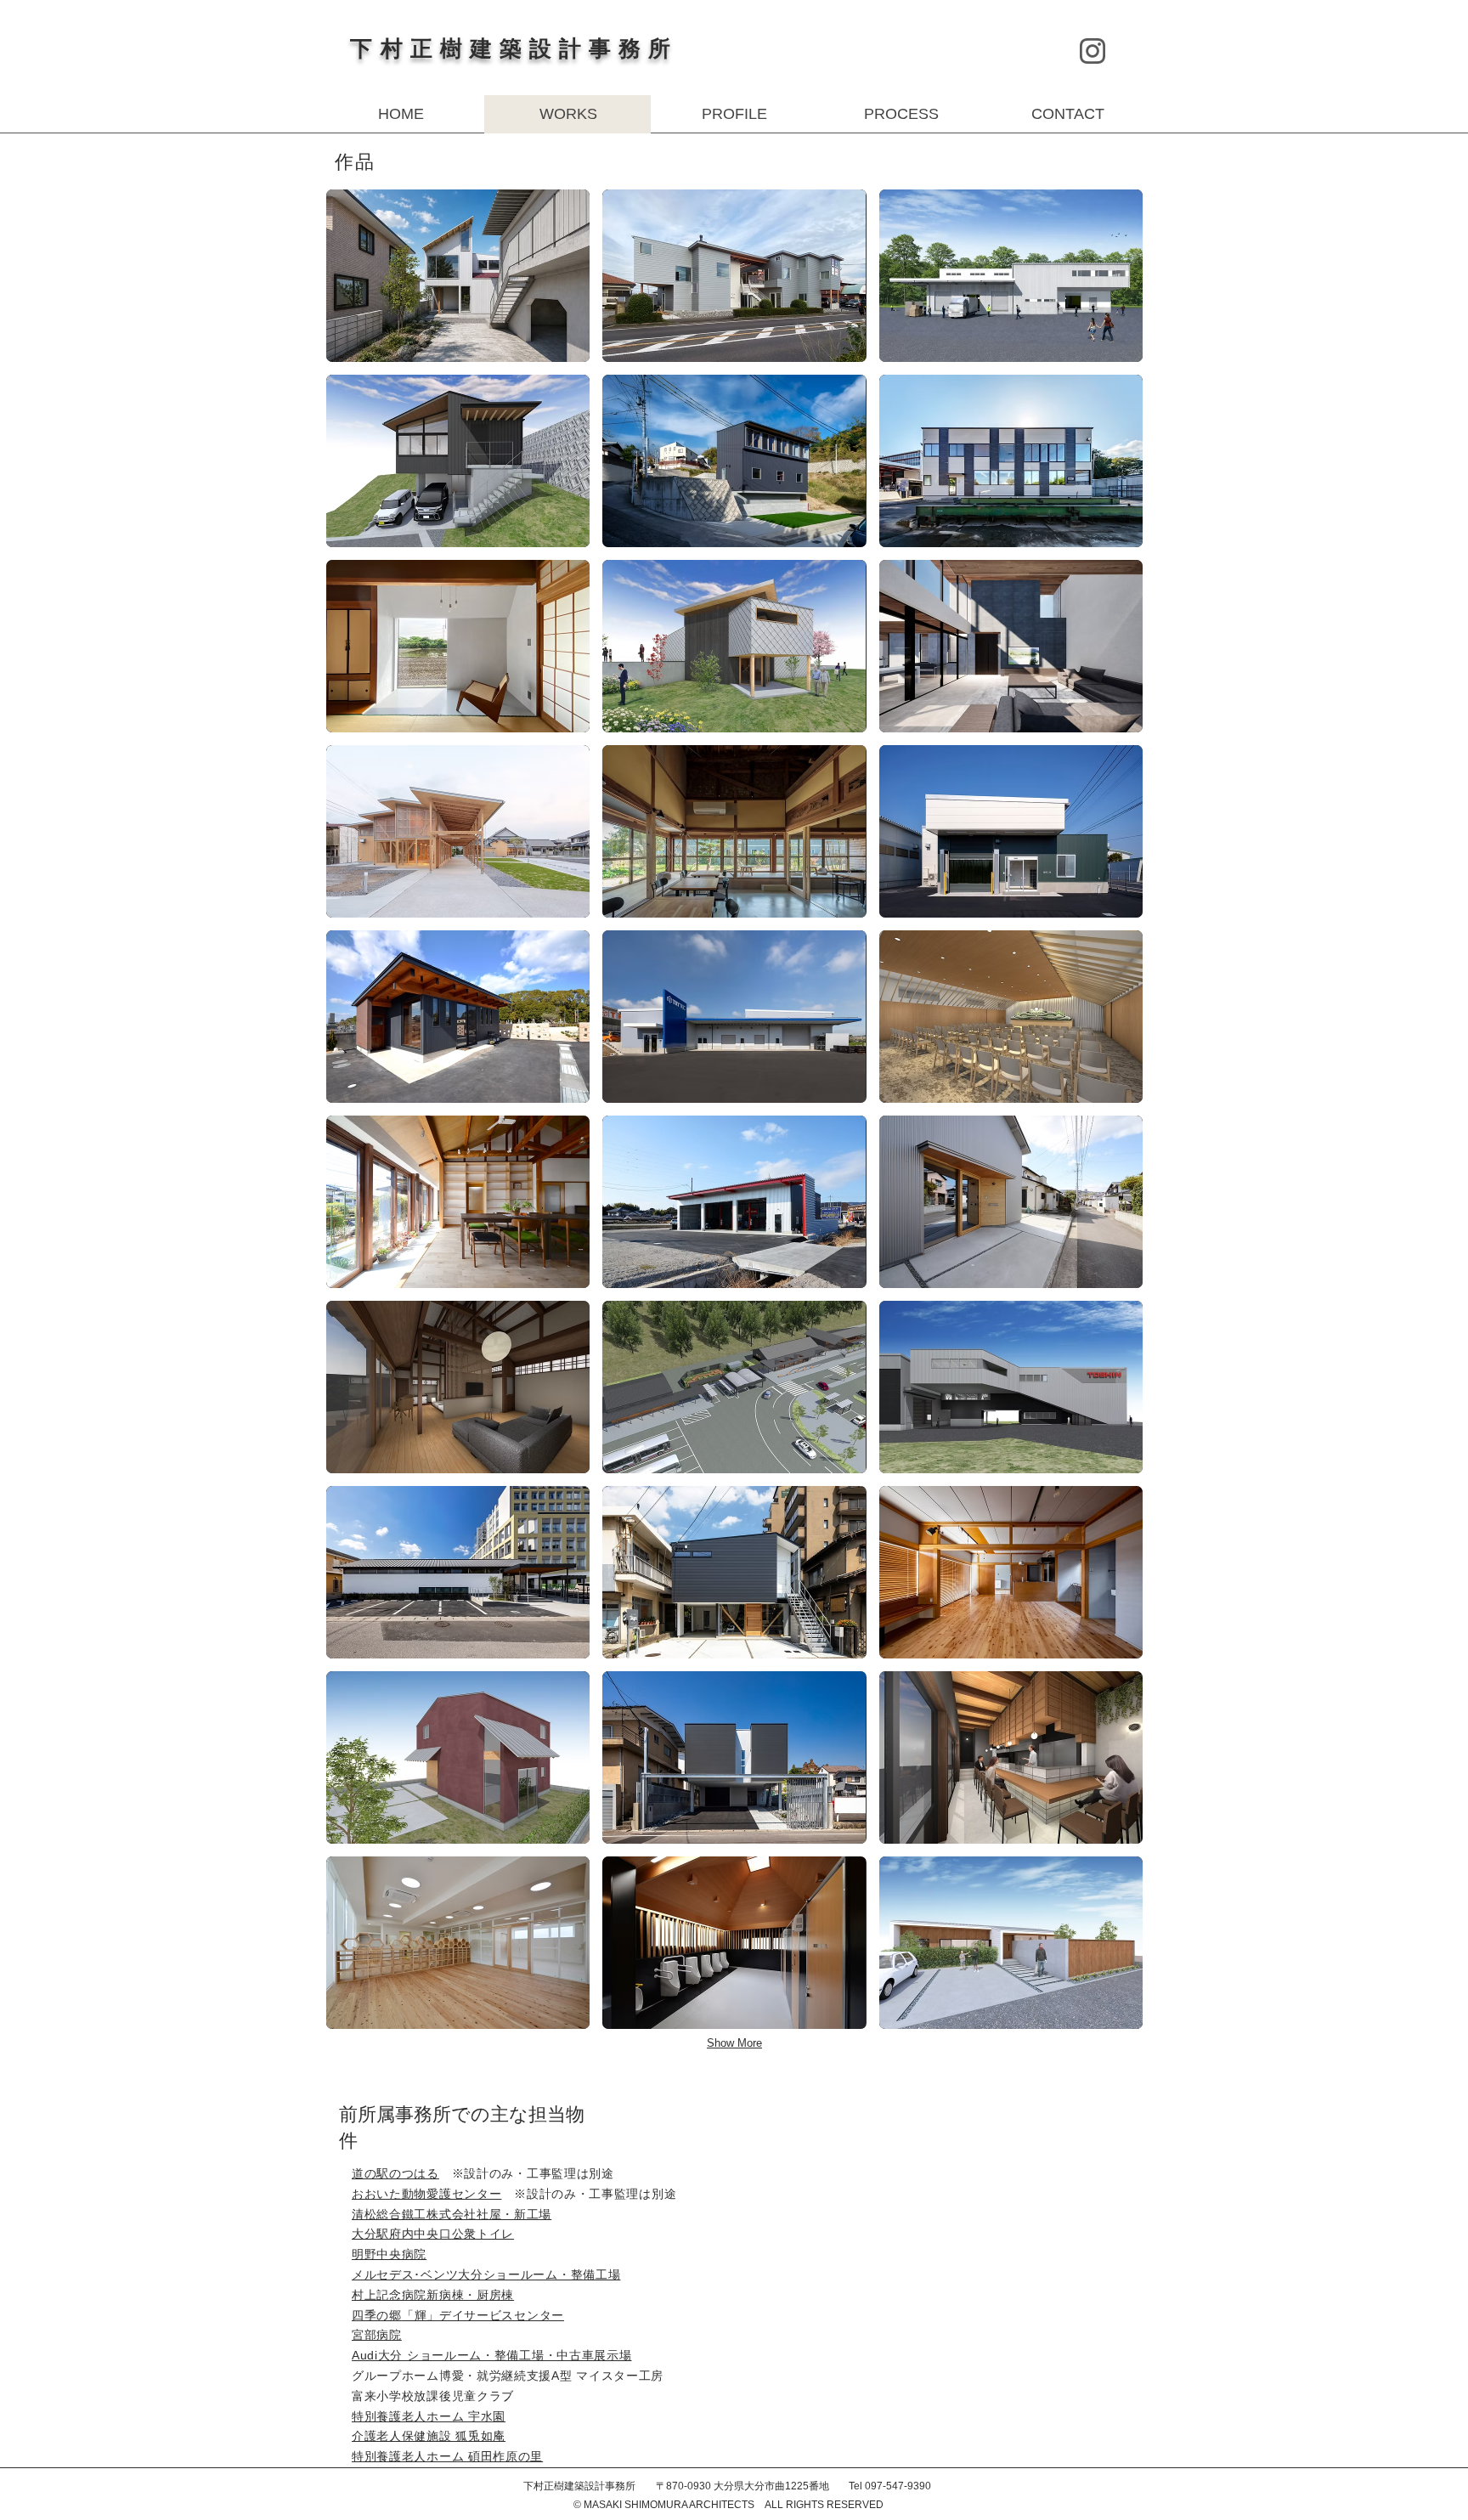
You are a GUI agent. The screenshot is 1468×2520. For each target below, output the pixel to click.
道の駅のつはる (395, 2173)
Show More (734, 2043)
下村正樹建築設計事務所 (514, 49)
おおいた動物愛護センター (426, 2194)
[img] (458, 276)
